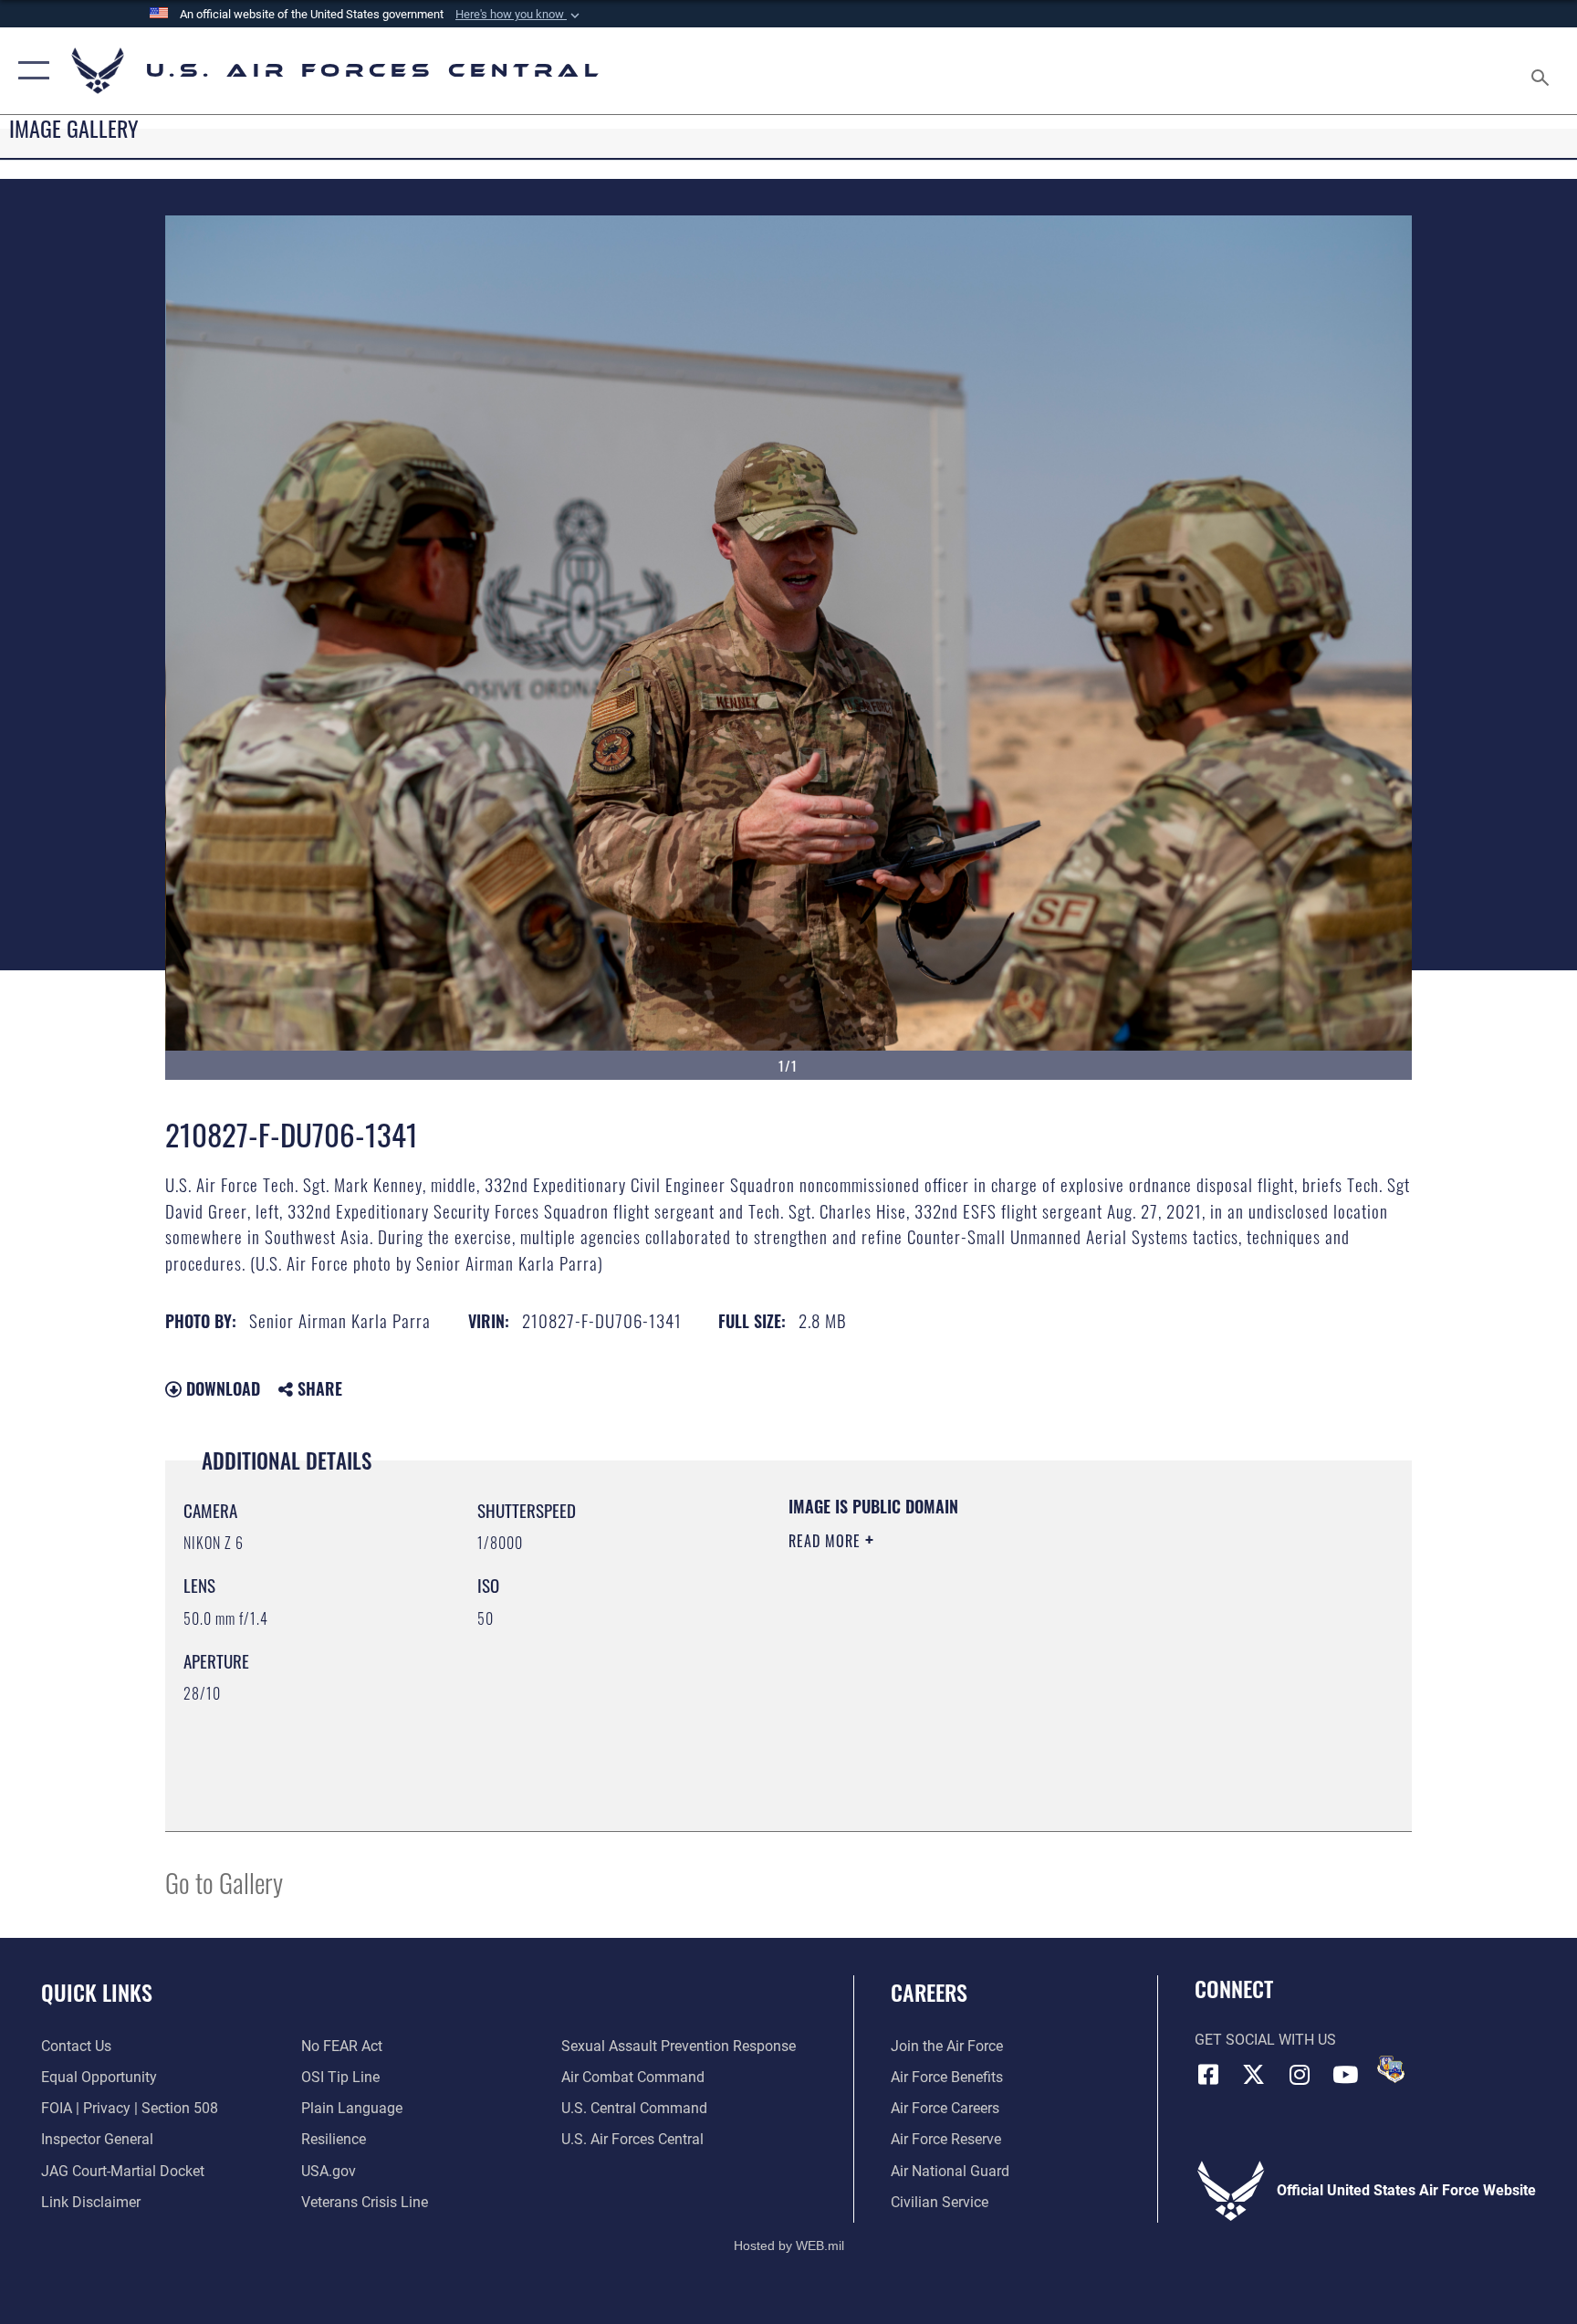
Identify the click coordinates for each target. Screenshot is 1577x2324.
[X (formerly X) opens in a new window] (1254, 2075)
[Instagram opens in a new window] (1300, 2075)
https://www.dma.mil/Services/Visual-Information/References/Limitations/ (1003, 1657)
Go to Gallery (224, 1882)
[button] (519, 15)
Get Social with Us (1265, 2040)
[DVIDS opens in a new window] (1391, 2069)
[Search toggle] (1542, 71)
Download (221, 1388)
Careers (929, 1992)
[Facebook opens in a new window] (1208, 2075)
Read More (827, 1541)
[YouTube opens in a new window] (1345, 2075)
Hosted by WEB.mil (789, 2245)
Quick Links (97, 1992)
